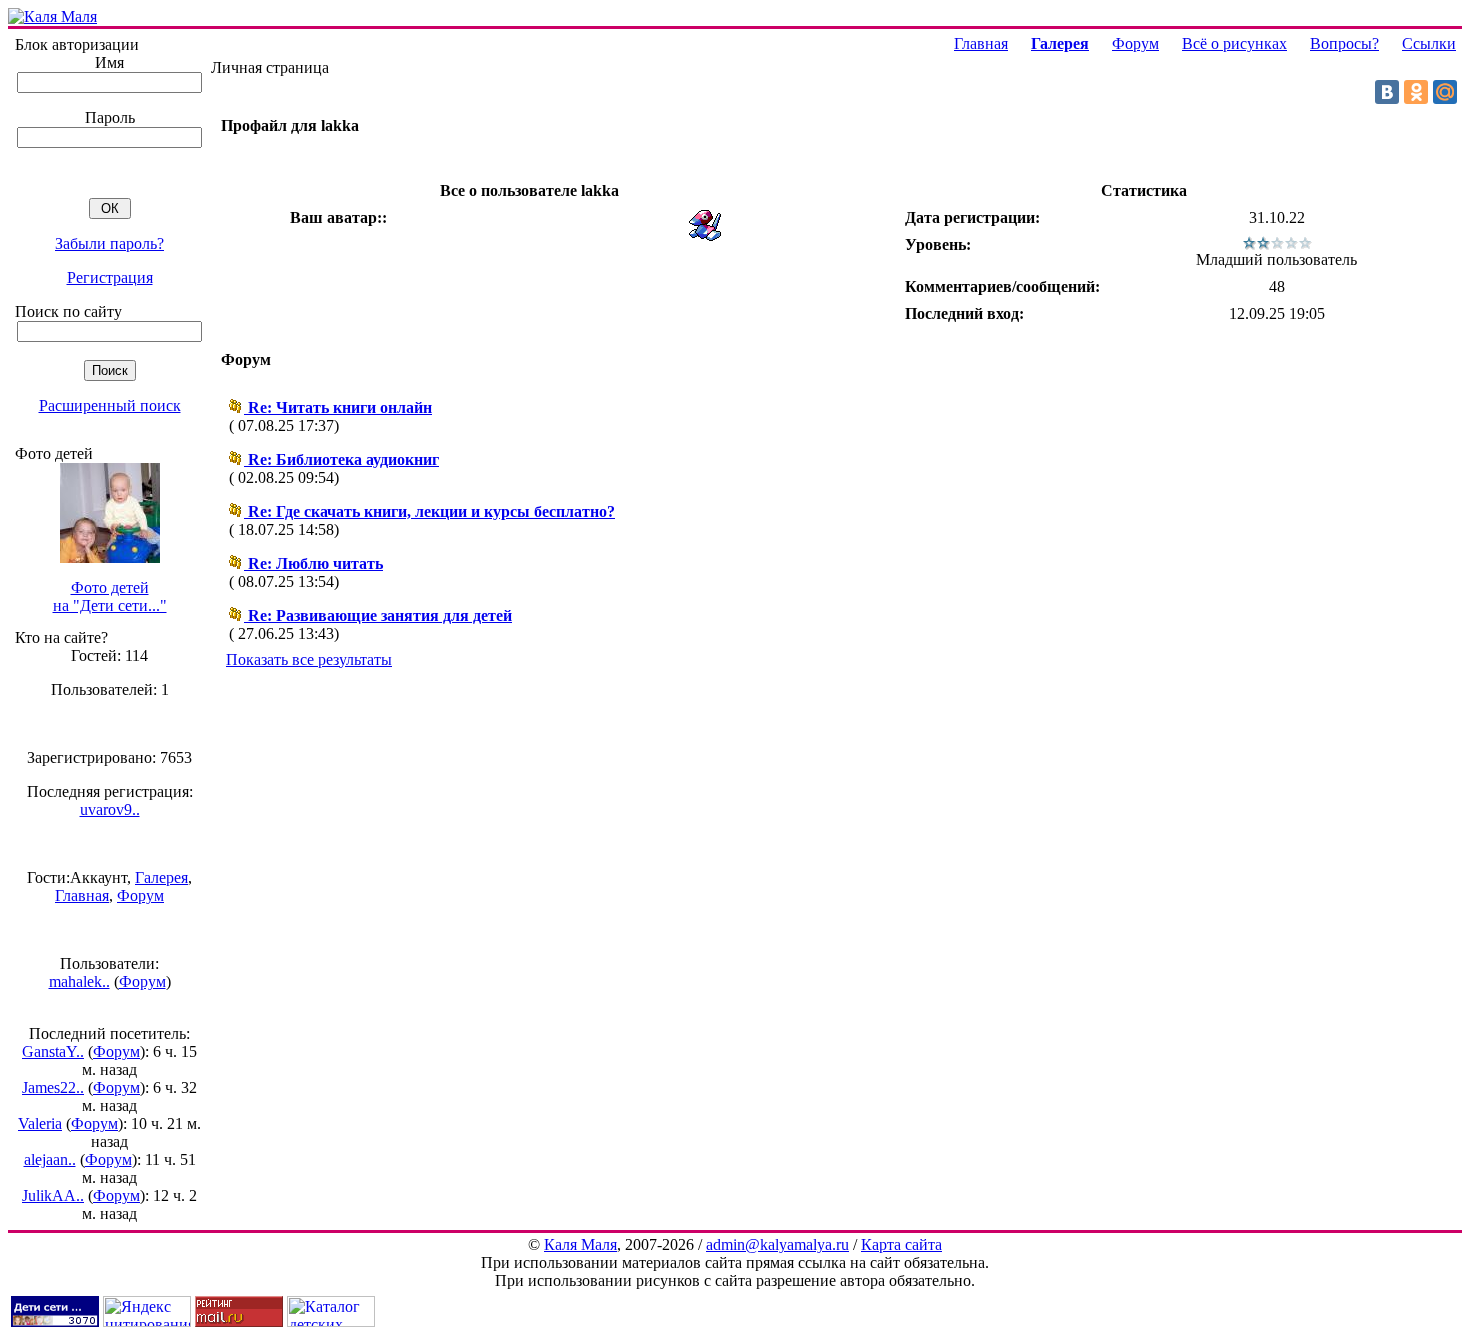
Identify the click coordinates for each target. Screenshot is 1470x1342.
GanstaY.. (53, 1051)
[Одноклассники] (1416, 92)
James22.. (53, 1087)
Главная (82, 895)
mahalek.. (79, 981)
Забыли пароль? (109, 243)
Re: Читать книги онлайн (340, 407)
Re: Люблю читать (315, 563)
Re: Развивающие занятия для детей (380, 615)
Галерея (161, 877)
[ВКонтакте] (1387, 92)
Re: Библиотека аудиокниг (343, 459)
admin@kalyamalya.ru (777, 1244)
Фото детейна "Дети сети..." (110, 596)
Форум (140, 895)
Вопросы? (1344, 43)
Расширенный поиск (110, 405)
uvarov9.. (110, 809)
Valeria (40, 1123)
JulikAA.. (53, 1195)
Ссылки (1429, 43)
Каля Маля (580, 1244)
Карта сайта (901, 1244)
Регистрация (110, 277)
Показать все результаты (309, 659)
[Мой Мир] (1445, 92)
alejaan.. (50, 1159)
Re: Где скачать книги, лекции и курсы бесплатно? (431, 511)
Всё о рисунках (1234, 43)
